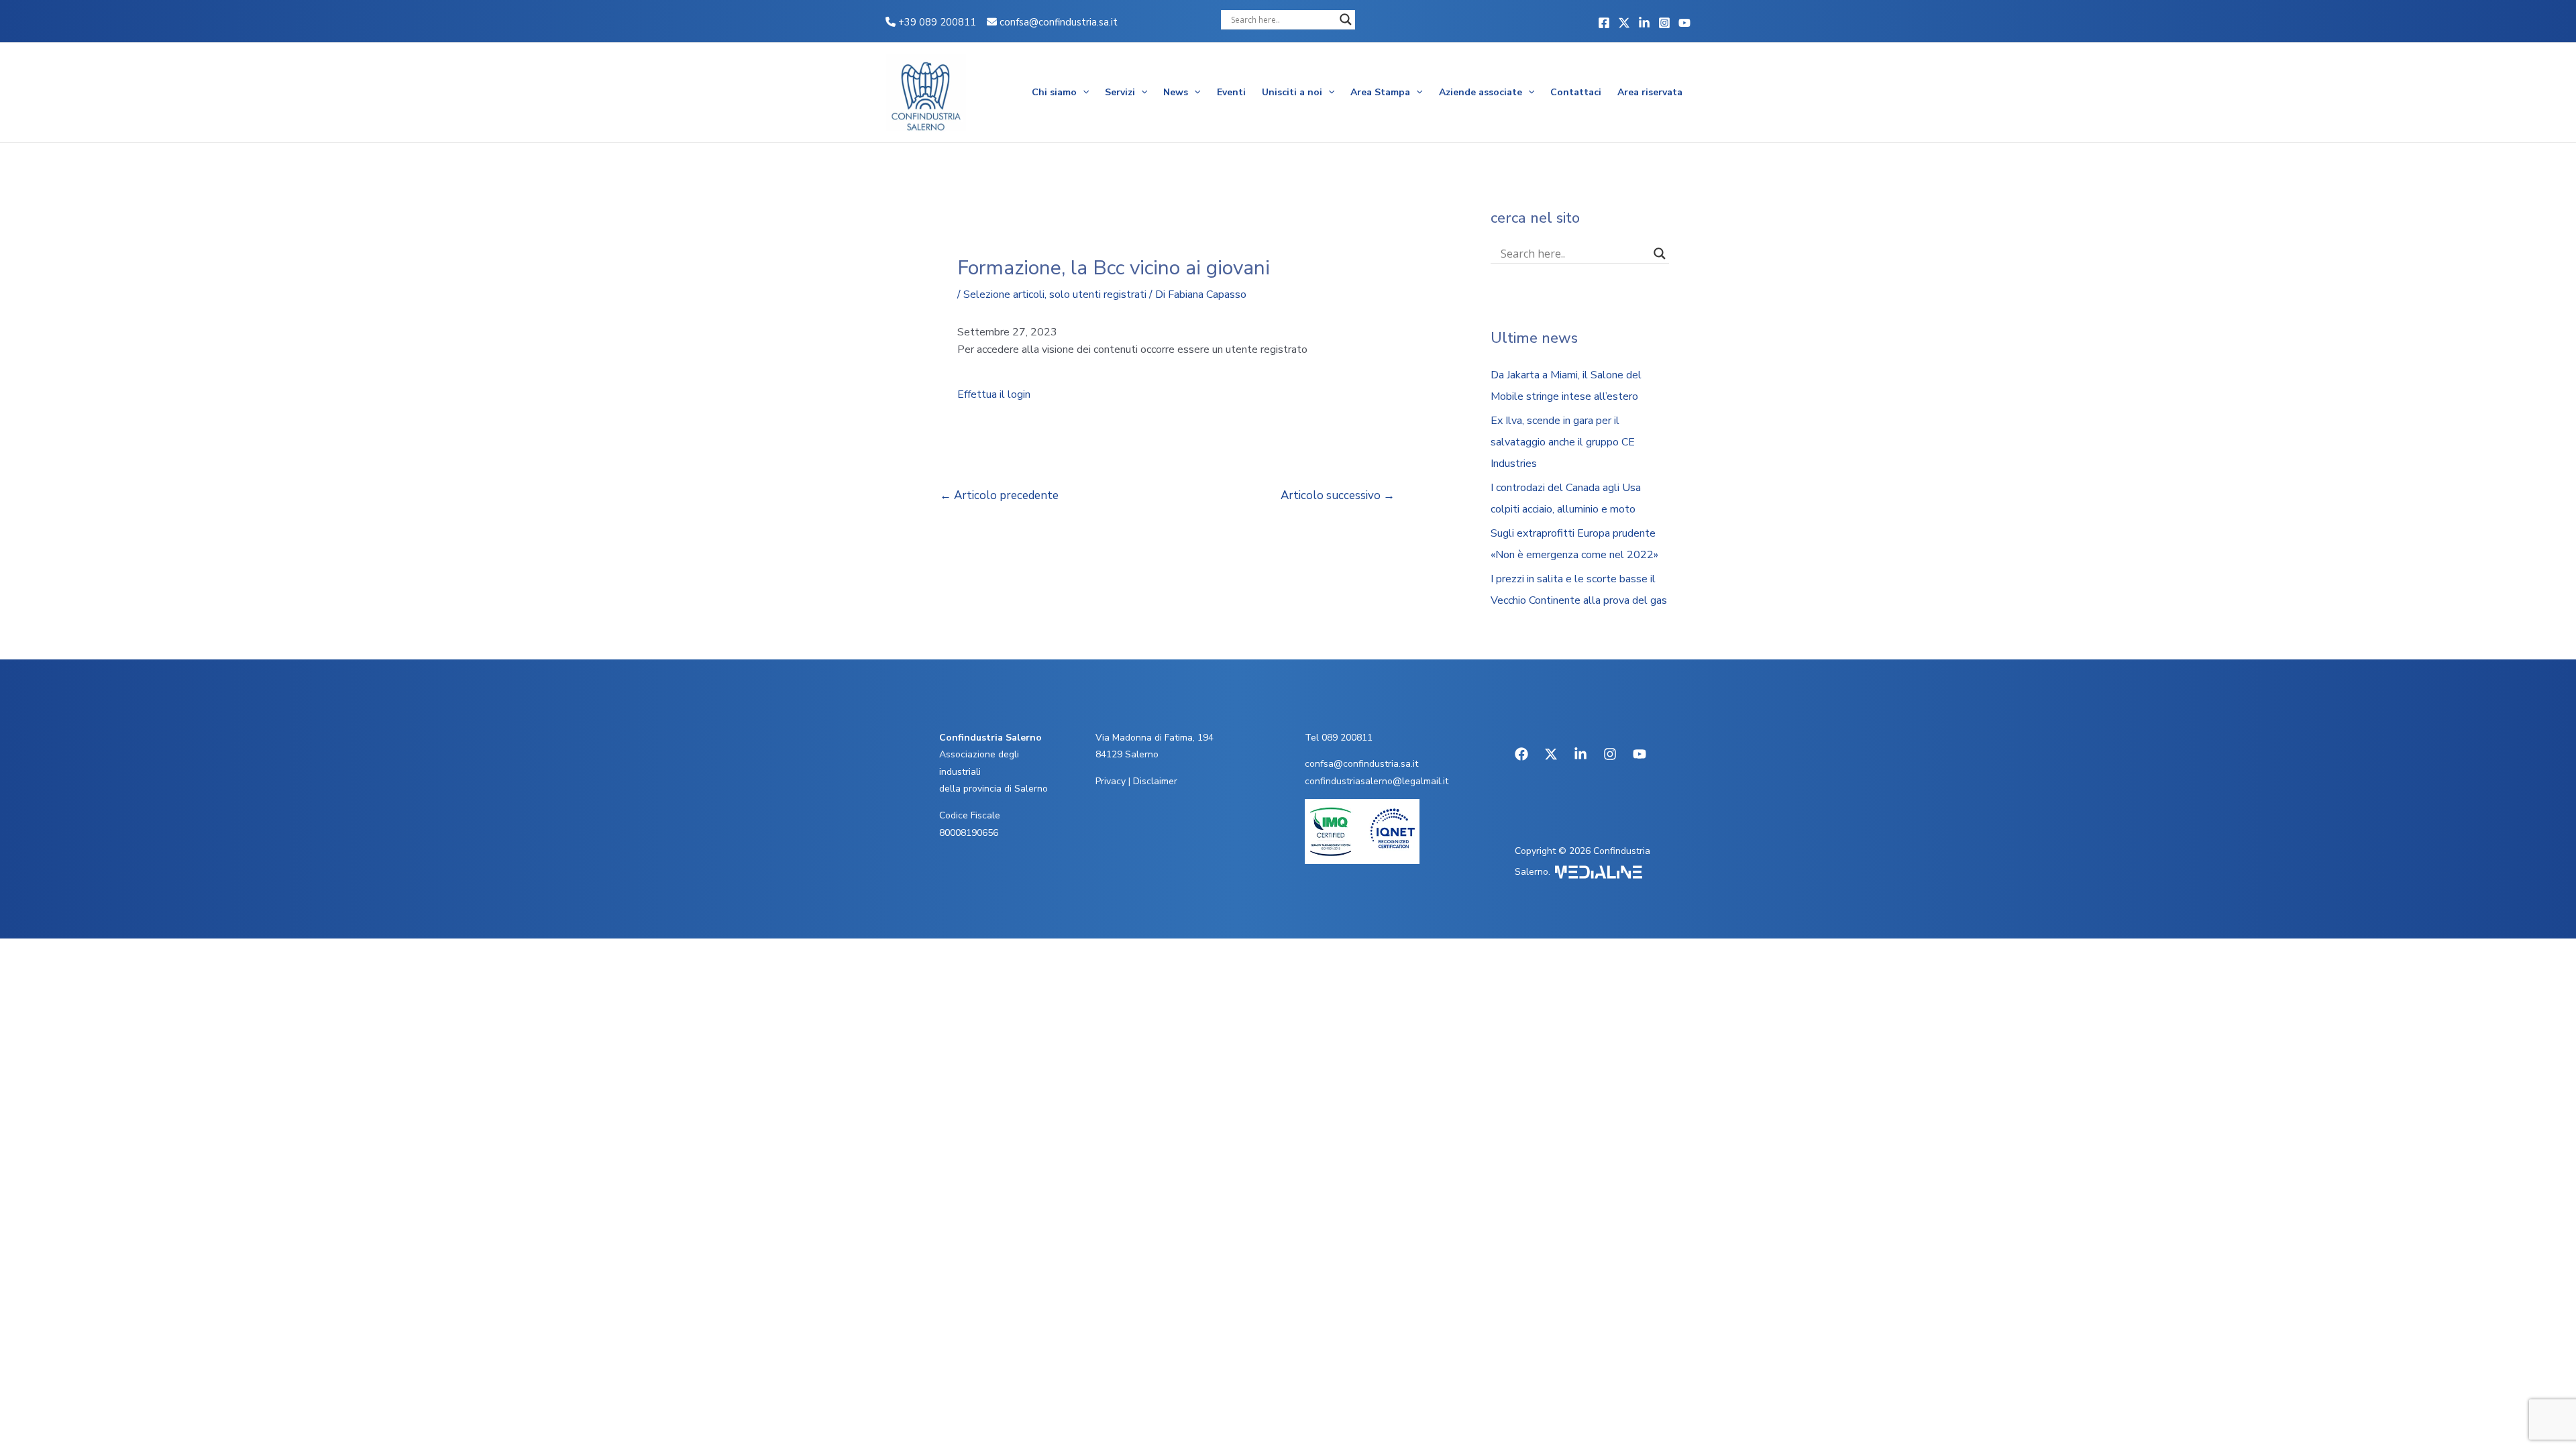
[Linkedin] (1644, 23)
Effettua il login (994, 394)
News (1176, 92)
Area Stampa (1380, 92)
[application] (1083, 93)
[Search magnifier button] (1346, 19)
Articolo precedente (999, 495)
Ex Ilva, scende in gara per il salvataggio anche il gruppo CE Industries (1563, 442)
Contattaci (1576, 92)
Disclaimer (1155, 781)
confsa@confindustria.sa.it (1059, 22)
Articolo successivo (1338, 495)
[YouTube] (1684, 23)
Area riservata (1650, 92)
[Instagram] (1664, 23)
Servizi (1120, 92)
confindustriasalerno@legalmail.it (1377, 781)
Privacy (1111, 781)
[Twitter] (1624, 23)
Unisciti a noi (1292, 92)
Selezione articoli (1004, 294)
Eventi (1231, 92)
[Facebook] (1604, 23)
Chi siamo (1054, 92)
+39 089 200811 (936, 22)
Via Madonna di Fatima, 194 (1155, 738)
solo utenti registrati (1098, 294)
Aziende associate (1481, 92)
